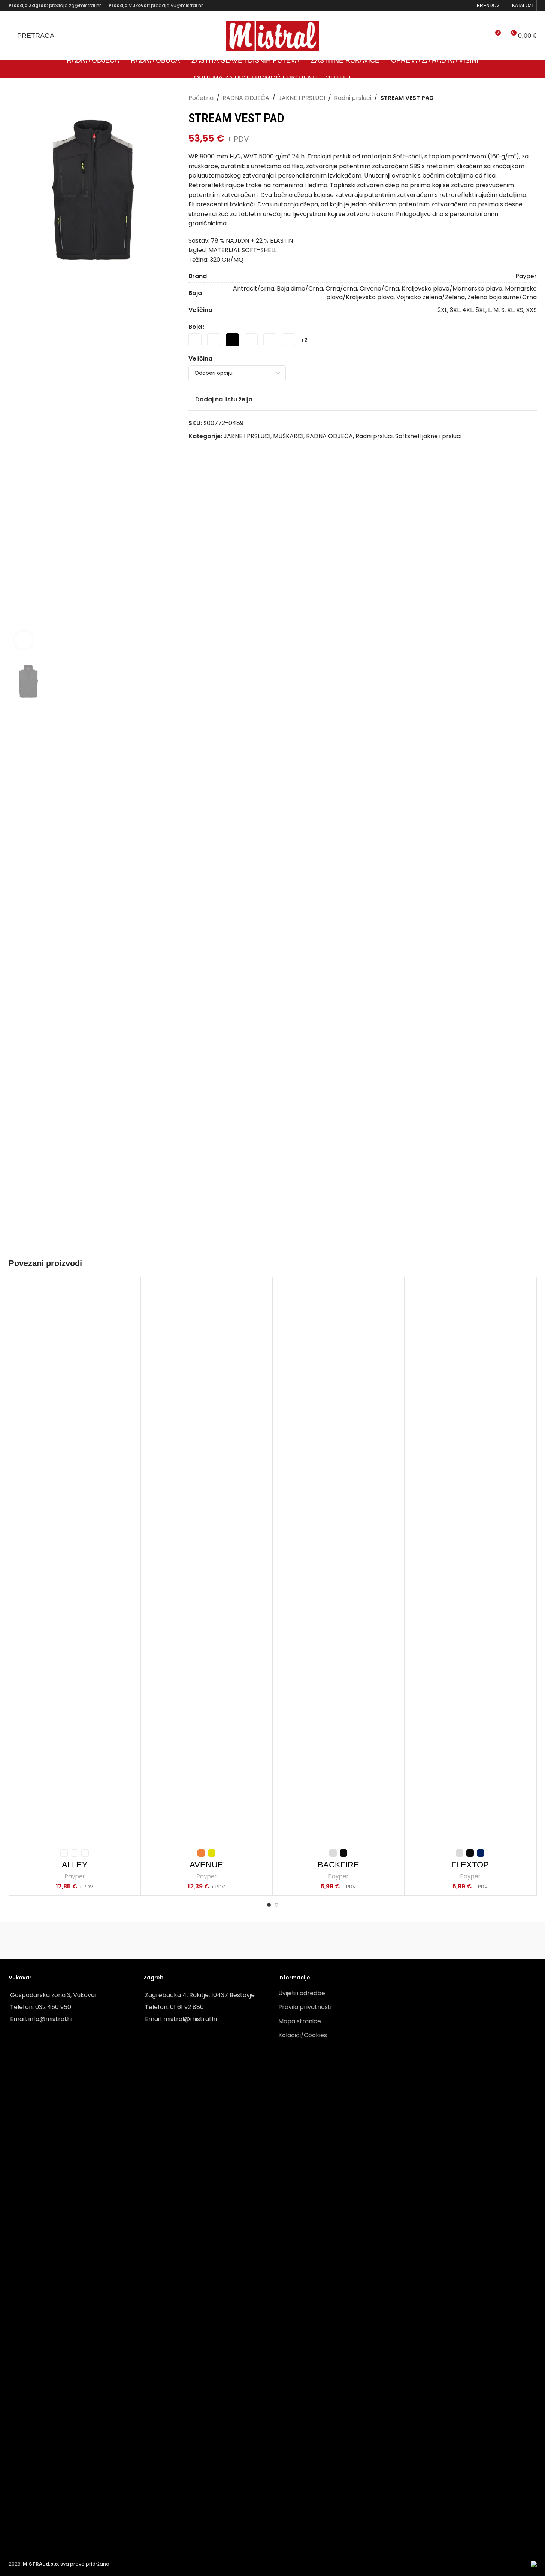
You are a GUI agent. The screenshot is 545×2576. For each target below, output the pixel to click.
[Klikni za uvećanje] (24, 640)
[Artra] (423, 1941)
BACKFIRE (338, 1865)
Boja (195, 327)
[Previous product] (514, 98)
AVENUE (206, 1865)
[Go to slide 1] (269, 1905)
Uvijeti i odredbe (302, 1993)
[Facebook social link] (455, 5)
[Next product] (532, 98)
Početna (201, 98)
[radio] (195, 340)
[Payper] (348, 1941)
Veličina (200, 359)
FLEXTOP (470, 1865)
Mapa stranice (300, 2021)
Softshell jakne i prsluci (428, 436)
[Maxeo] (46, 1941)
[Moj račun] (481, 36)
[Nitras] (122, 1941)
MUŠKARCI (288, 436)
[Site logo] (273, 35)
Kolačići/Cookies (303, 2035)
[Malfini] (499, 1941)
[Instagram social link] (464, 5)
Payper (75, 1876)
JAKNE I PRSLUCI (302, 98)
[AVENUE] (207, 1564)
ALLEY (75, 1865)
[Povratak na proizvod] (523, 98)
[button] (18, 940)
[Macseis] (272, 1941)
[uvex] (197, 1941)
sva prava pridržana (66, 2564)
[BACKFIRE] (338, 1564)
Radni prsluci (353, 98)
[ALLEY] (75, 1564)
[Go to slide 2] (276, 1905)
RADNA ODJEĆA (246, 98)
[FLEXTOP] (470, 1564)
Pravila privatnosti (305, 2007)
